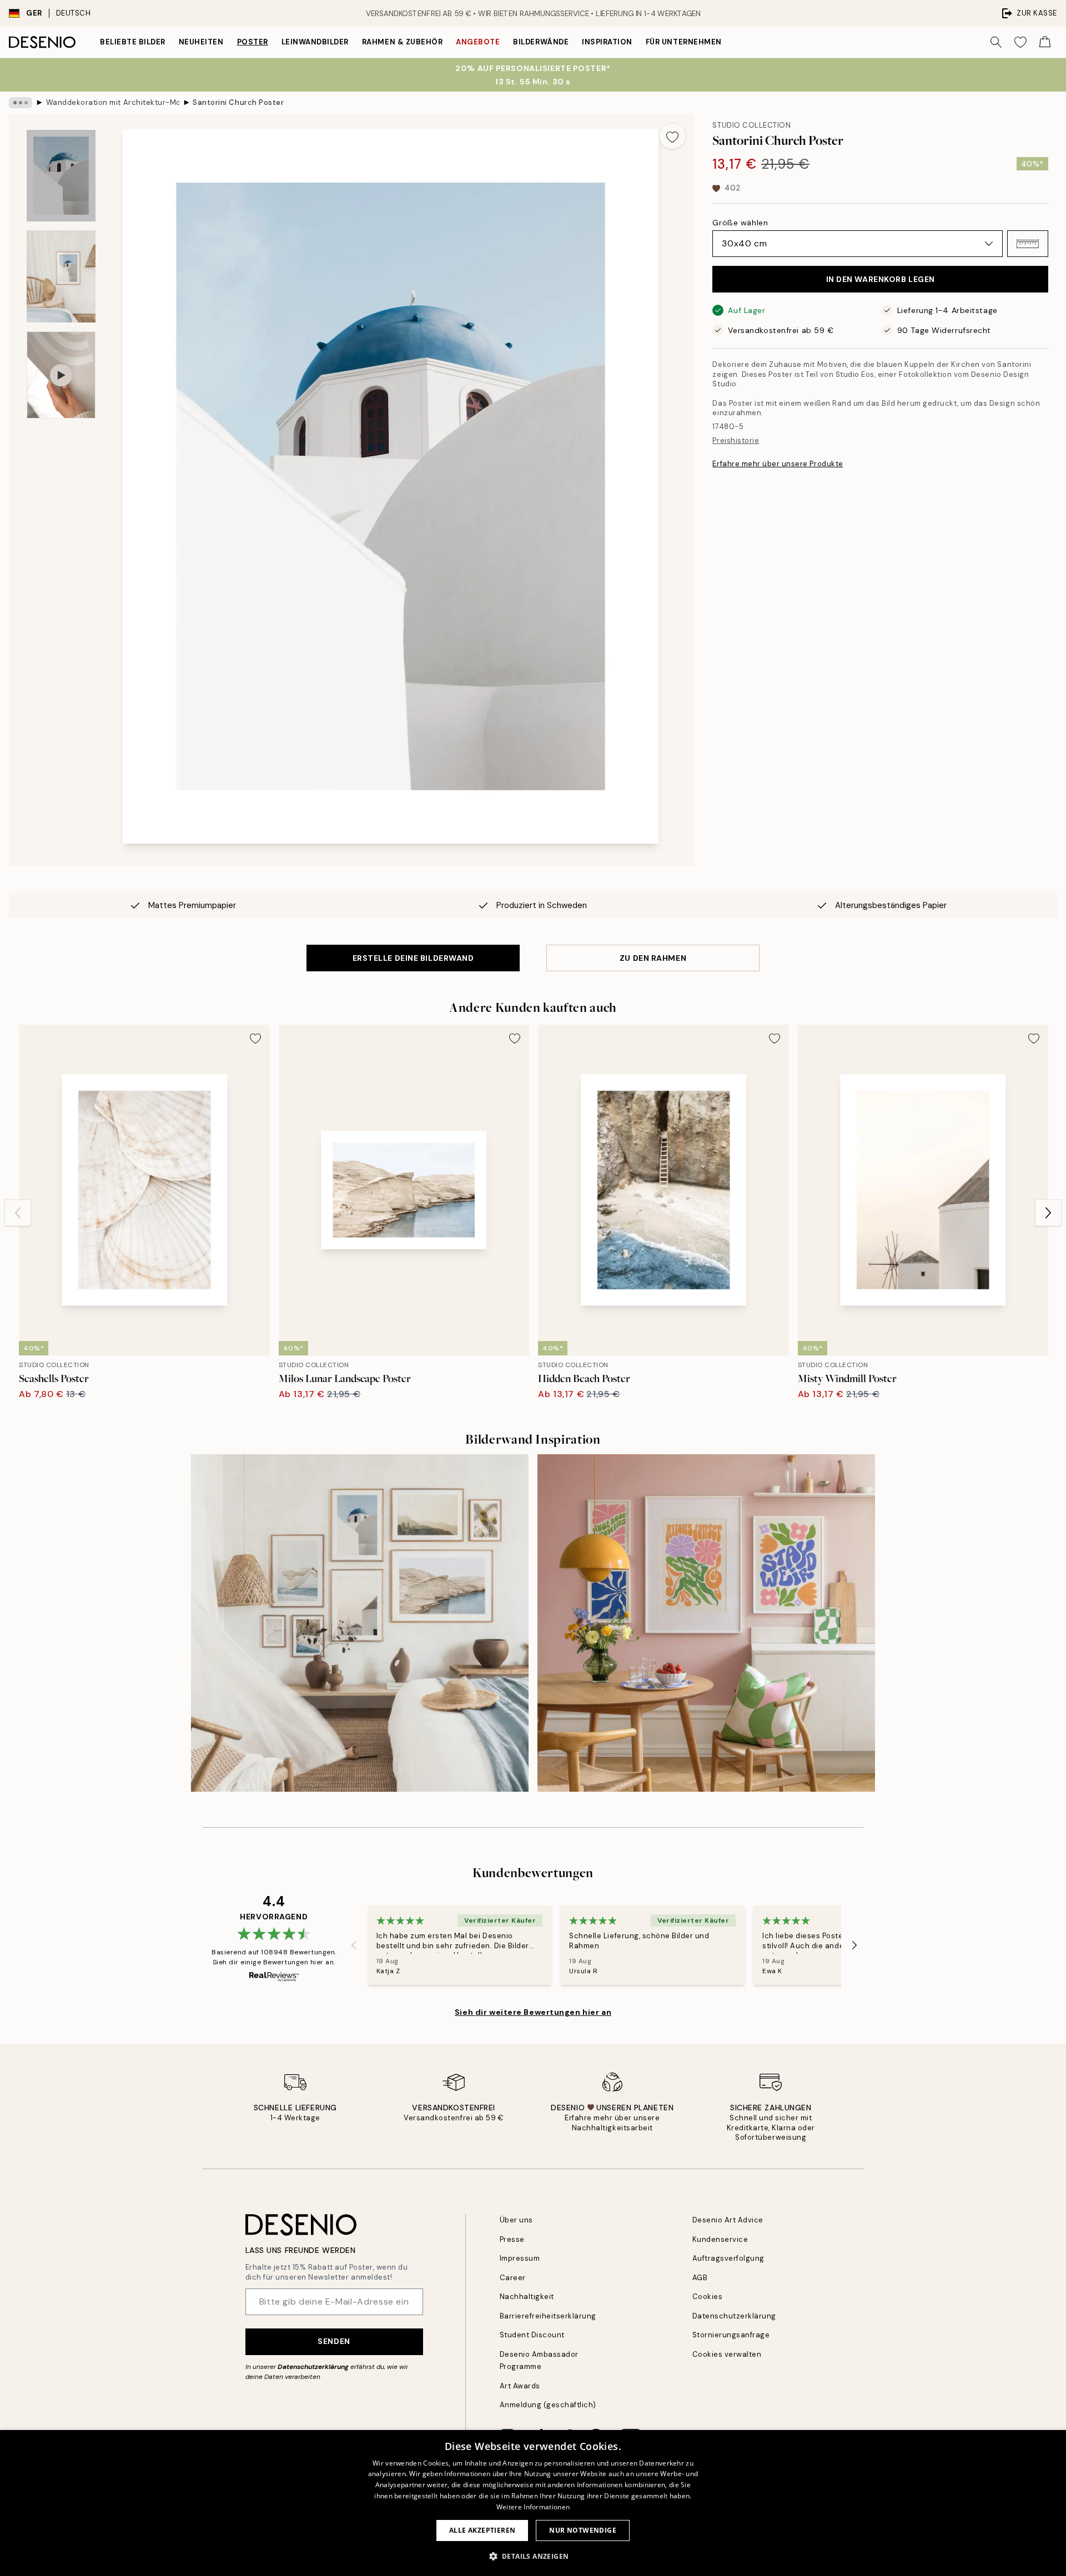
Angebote (478, 42)
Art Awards (520, 2386)
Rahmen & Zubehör (402, 42)
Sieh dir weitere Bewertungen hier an (533, 2012)
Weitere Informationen (533, 2507)
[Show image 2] (61, 276)
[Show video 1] (61, 375)
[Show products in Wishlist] (1020, 42)
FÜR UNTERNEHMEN (684, 42)
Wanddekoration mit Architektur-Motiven (113, 102)
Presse (512, 2239)
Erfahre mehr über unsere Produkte (778, 464)
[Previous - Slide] (18, 1213)
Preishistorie (736, 440)
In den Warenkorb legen (881, 279)
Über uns (516, 2220)
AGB (700, 2278)
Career (513, 2278)
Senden (334, 2341)
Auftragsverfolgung (728, 2258)
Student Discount (532, 2335)
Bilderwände (541, 42)
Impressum (520, 2258)
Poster (253, 42)
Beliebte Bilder (133, 42)
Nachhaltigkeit (527, 2297)
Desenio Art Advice (728, 2220)
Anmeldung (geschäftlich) (548, 2405)
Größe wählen (740, 223)
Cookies (708, 2297)
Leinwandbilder (315, 42)
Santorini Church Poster (238, 102)
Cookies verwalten (727, 2354)
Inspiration (607, 42)
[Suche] (996, 42)
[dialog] (533, 2503)
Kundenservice (720, 2239)
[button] (1028, 244)
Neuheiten (201, 42)
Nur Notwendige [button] (583, 2530)
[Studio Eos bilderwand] (360, 1623)
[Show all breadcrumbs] (21, 103)
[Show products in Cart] (1045, 42)
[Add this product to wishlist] (672, 136)
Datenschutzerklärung (313, 2367)
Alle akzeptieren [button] (482, 2530)
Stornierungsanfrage (731, 2335)
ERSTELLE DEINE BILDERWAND (413, 958)
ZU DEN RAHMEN (653, 958)
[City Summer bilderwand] (706, 1623)
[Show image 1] (61, 176)
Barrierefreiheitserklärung (548, 2316)
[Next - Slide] (1048, 1213)
